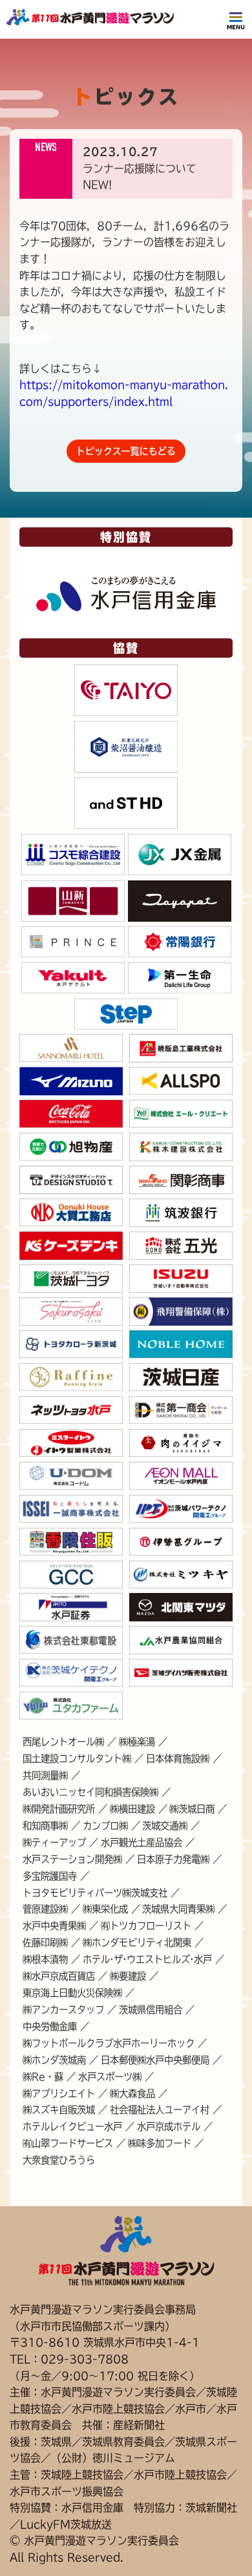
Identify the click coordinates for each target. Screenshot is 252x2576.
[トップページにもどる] (90, 21)
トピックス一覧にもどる (126, 451)
